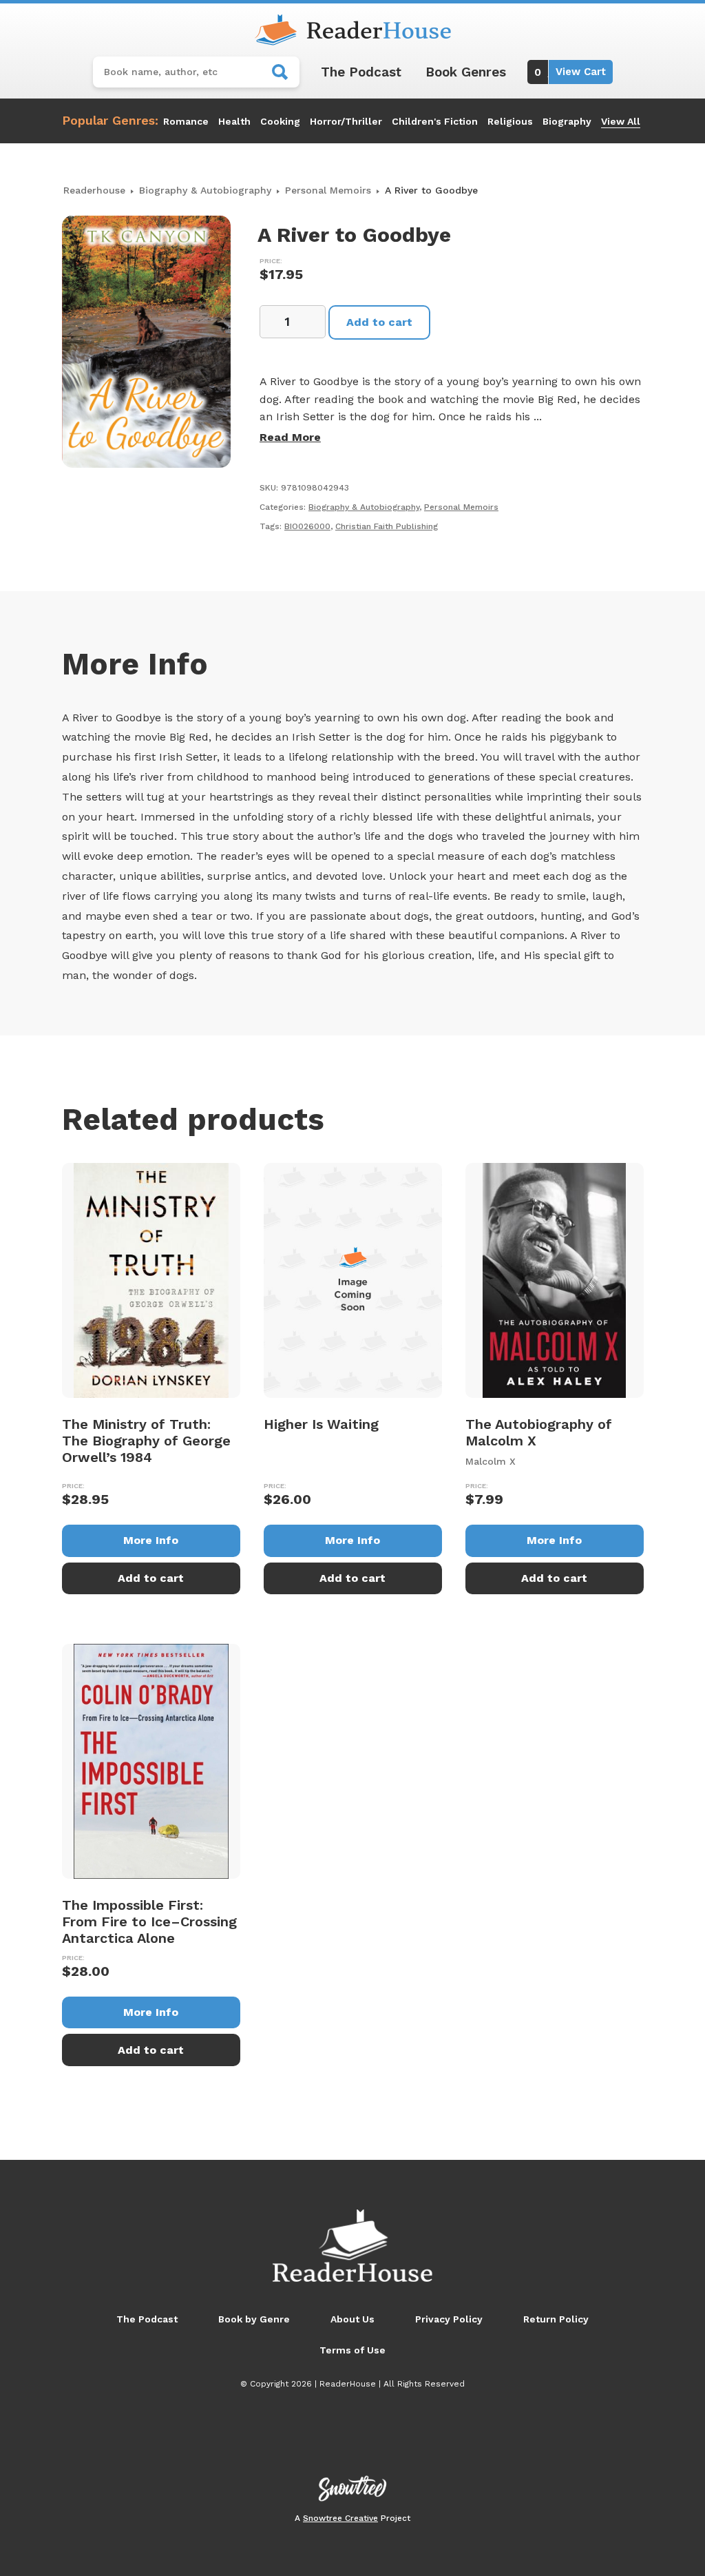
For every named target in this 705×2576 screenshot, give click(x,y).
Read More (290, 437)
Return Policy (556, 2319)
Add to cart (379, 322)
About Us (352, 2319)
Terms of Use (352, 2350)
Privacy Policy (449, 2319)
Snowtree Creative (340, 2518)
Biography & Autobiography (205, 190)
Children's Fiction (435, 121)
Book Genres (466, 72)
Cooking (280, 121)
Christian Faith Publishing (387, 526)
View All (621, 121)
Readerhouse (94, 190)
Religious (510, 121)
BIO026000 (307, 526)
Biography (567, 121)
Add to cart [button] (151, 1578)
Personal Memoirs (328, 190)
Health (234, 121)
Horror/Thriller (346, 121)
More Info (151, 1540)
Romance (186, 121)
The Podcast (361, 72)
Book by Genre (254, 2319)
